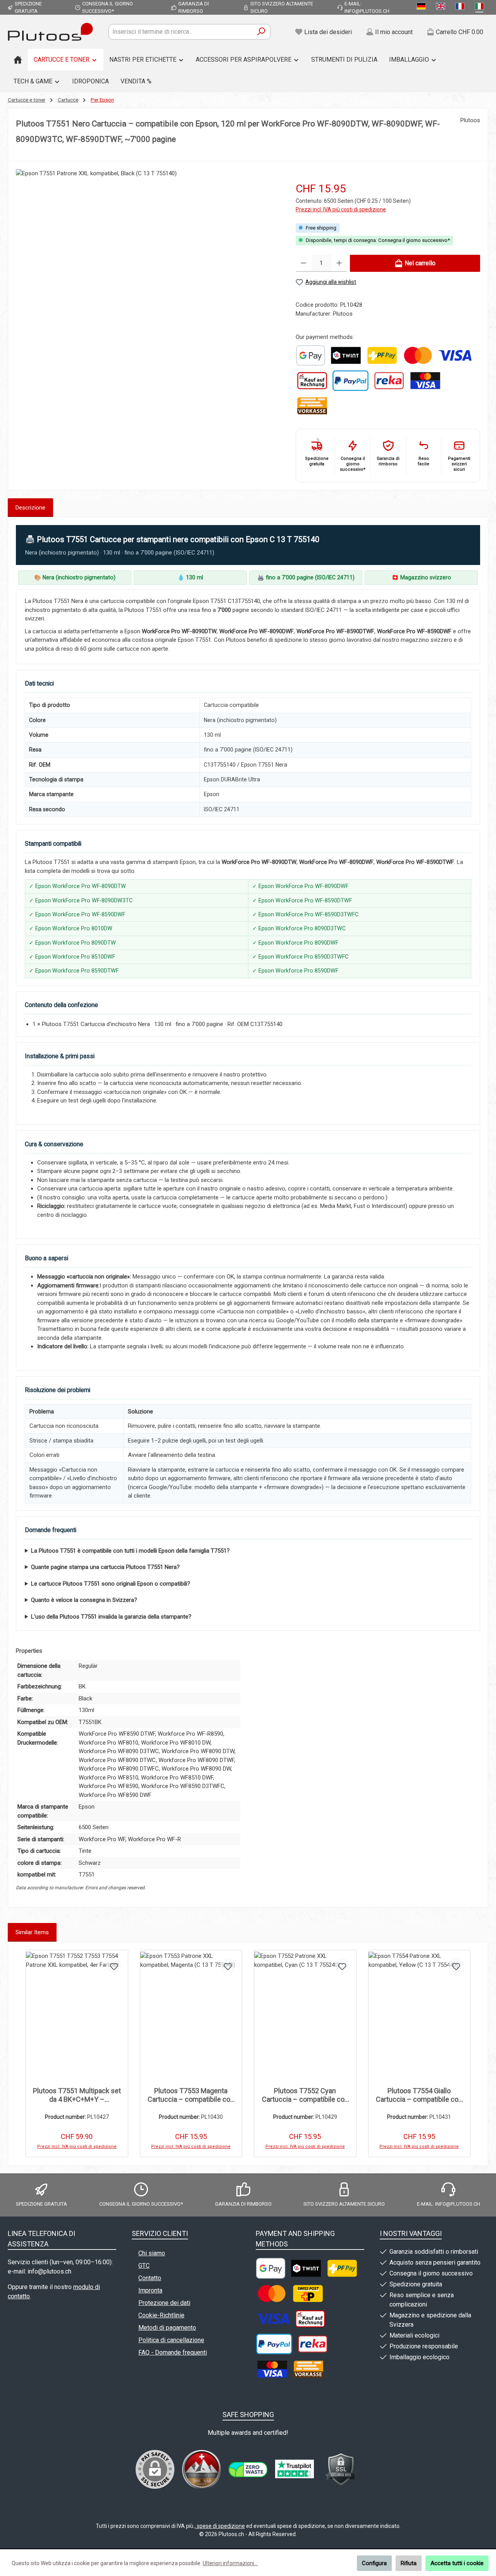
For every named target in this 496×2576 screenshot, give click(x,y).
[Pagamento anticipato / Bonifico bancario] (312, 406)
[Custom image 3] (294, 2469)
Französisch (462, 7)
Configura (374, 2563)
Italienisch (481, 7)
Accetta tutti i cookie (457, 2563)
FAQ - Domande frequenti (173, 2352)
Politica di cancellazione (171, 2340)
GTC (144, 2266)
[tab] (30, 508)
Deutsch (423, 7)
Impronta (150, 2290)
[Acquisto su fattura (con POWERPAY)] (312, 381)
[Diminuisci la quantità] (304, 263)
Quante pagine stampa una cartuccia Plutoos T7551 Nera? (105, 1567)
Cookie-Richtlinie (161, 2315)
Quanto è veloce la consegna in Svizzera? (84, 1600)
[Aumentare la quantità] (339, 263)
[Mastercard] (418, 355)
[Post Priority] (308, 2294)
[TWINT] (346, 355)
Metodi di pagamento (167, 2328)
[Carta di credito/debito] (425, 381)
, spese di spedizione (220, 2526)
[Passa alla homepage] (50, 32)
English (442, 7)
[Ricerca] (261, 32)
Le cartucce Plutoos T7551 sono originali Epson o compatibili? (111, 1584)
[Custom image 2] (248, 2470)
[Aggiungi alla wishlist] (114, 1966)
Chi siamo (152, 2253)
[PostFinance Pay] (382, 355)
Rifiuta (409, 2563)
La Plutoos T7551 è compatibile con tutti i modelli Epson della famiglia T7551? (130, 1551)
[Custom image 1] (311, 355)
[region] (148, 261)
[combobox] (181, 32)
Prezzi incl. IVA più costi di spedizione (341, 209)
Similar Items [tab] (32, 1932)
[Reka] (389, 381)
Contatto (150, 2278)
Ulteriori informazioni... (230, 2563)
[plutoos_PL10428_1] (148, 252)
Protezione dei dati (164, 2303)
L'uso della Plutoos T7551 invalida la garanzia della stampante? (111, 1617)
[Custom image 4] (341, 2469)
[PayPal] (350, 381)
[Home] (18, 60)
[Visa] (455, 355)
